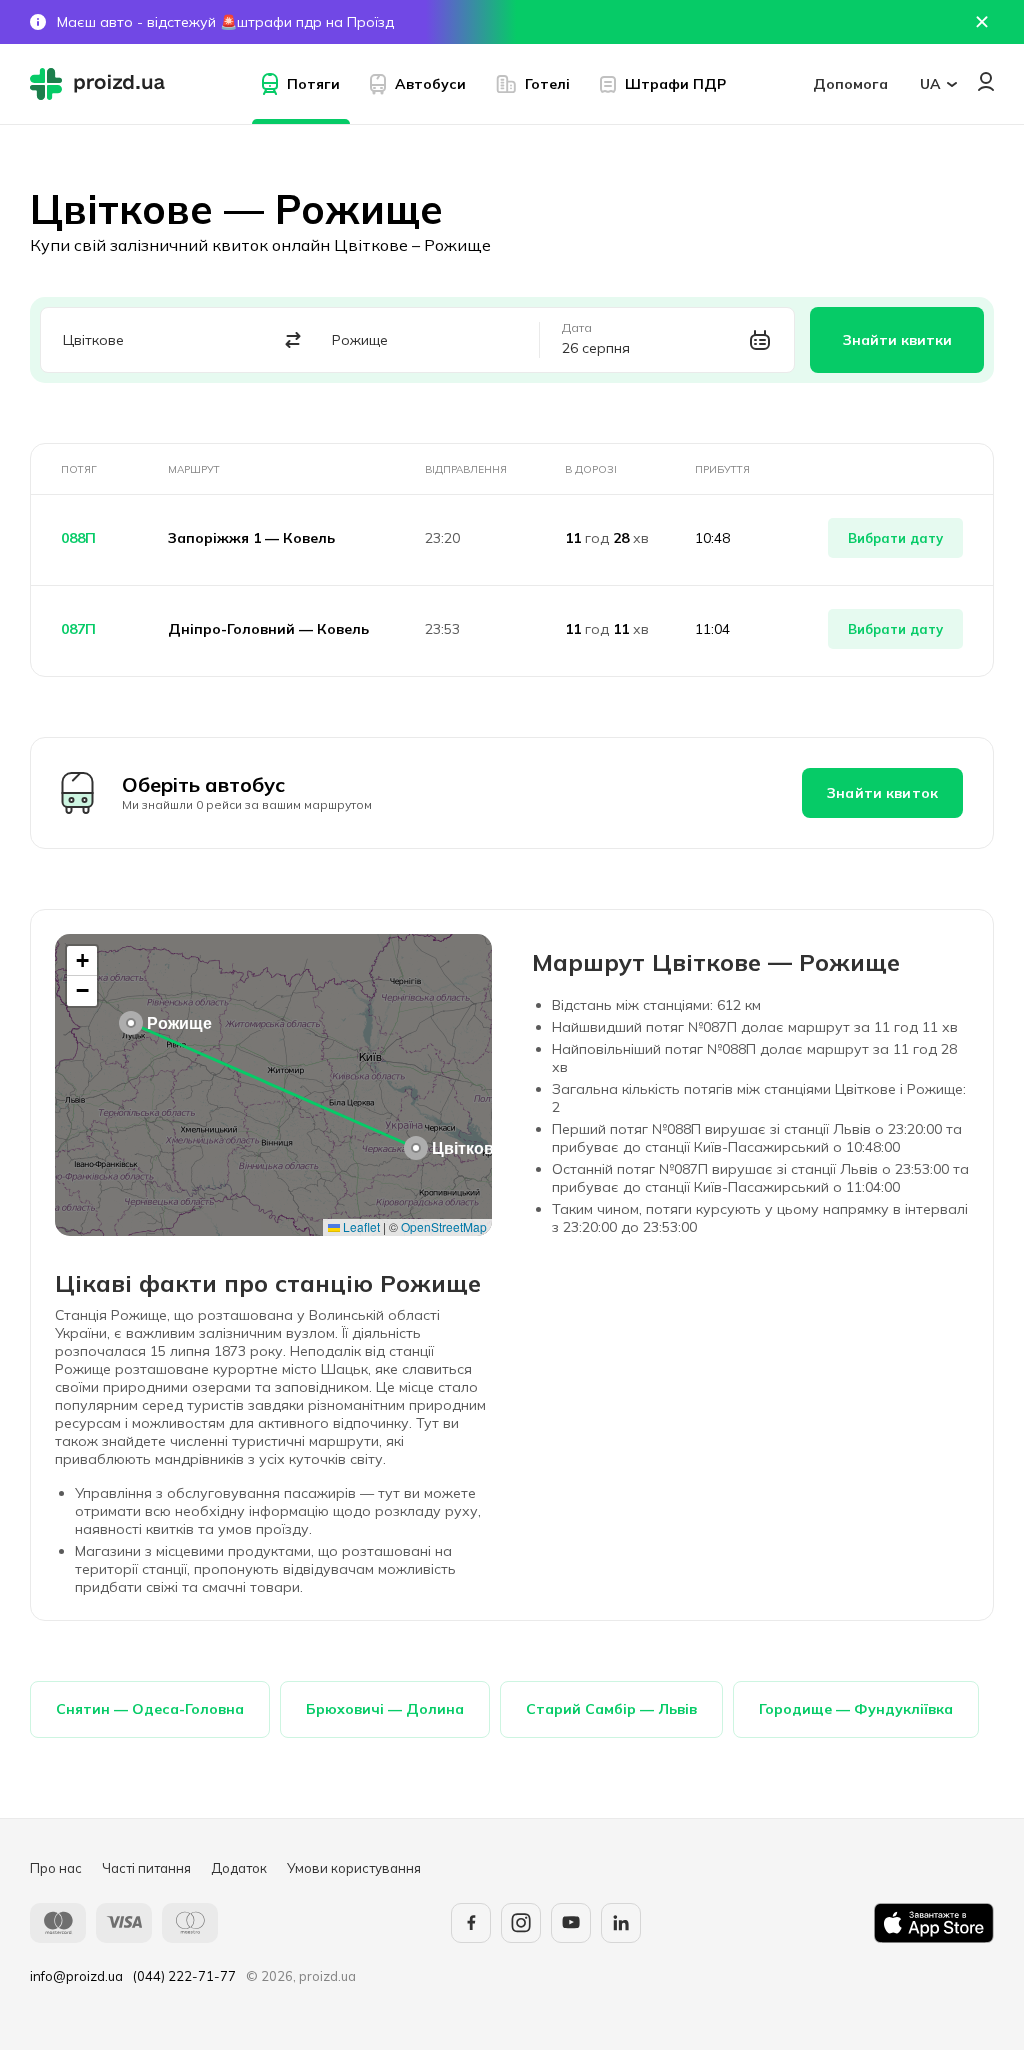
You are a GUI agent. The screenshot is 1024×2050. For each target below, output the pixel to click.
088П (78, 538)
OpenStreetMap (444, 1226)
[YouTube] (571, 1923)
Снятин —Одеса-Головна (150, 1709)
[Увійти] (986, 81)
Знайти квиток (882, 793)
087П (78, 629)
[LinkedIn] (621, 1923)
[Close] (982, 22)
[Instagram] (521, 1923)
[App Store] (934, 1923)
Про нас (56, 1868)
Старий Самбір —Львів (611, 1709)
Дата (577, 328)
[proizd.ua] (102, 84)
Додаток (239, 1868)
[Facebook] (471, 1923)
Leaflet (360, 1226)
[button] (416, 1148)
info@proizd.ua (76, 1976)
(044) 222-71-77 (184, 1976)
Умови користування (354, 1868)
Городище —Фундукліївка (856, 1709)
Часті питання (146, 1868)
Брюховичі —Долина (385, 1709)
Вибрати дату (895, 538)
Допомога (850, 84)
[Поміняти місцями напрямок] (293, 340)
